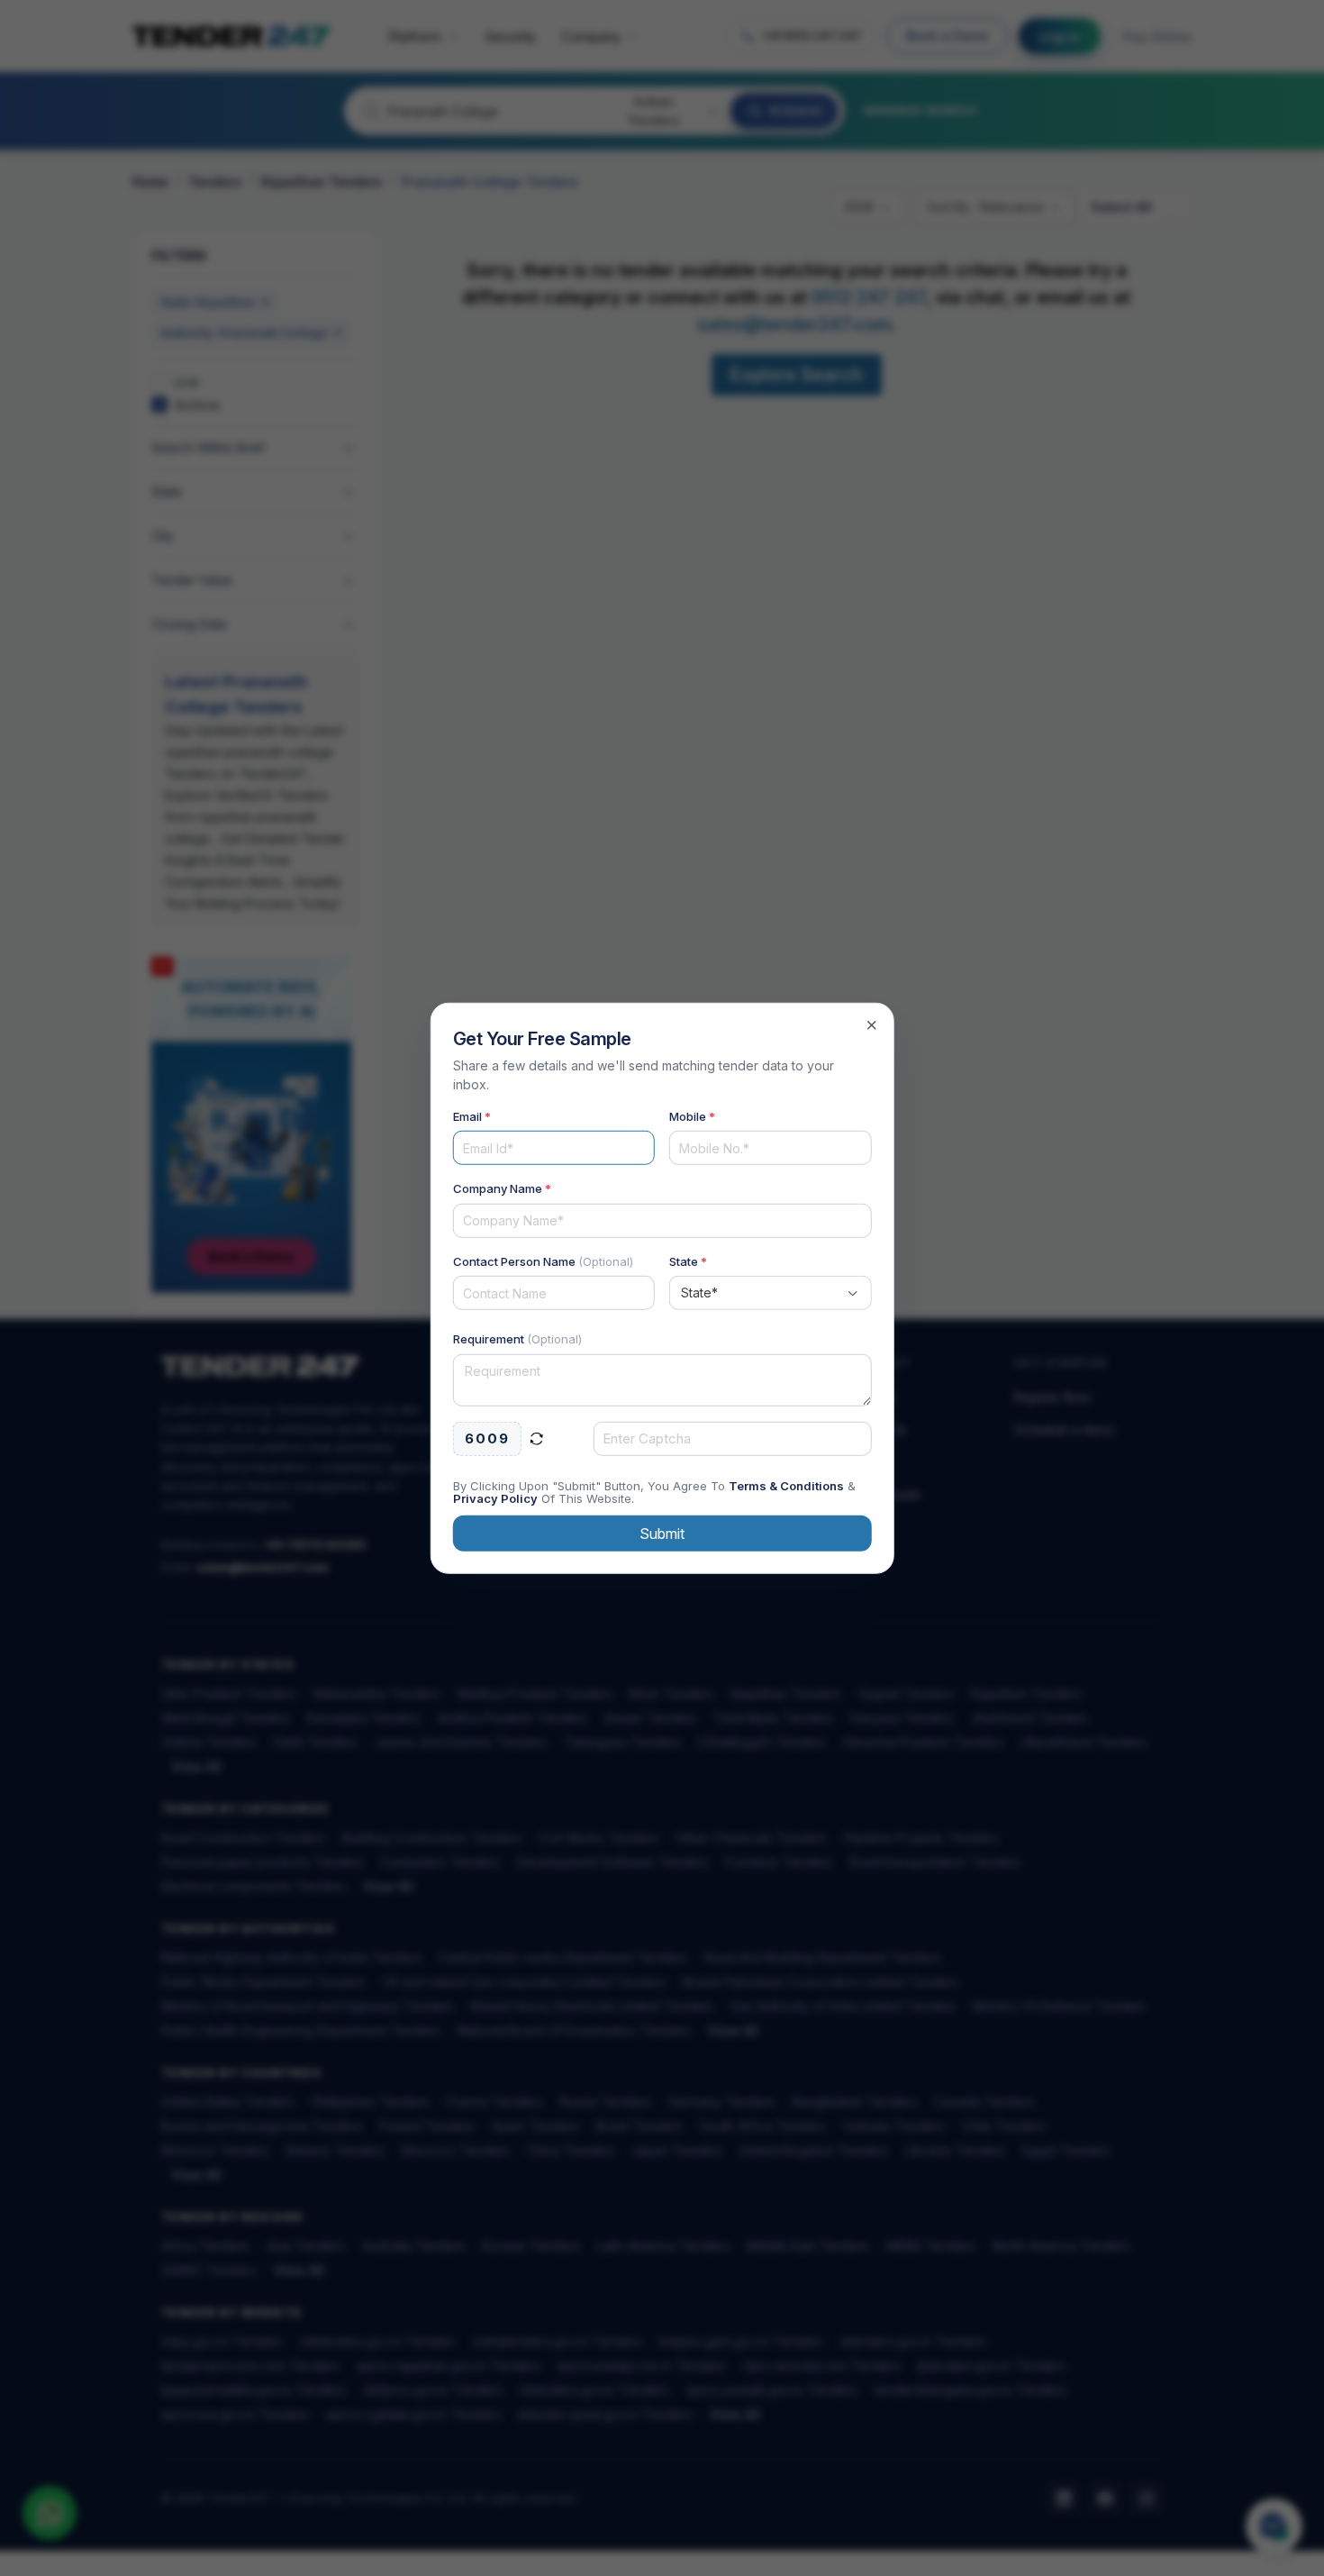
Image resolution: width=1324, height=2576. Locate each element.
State (688, 1261)
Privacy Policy (495, 1498)
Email (472, 1115)
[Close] (871, 1024)
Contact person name (543, 1261)
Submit (662, 1534)
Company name (502, 1188)
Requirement (517, 1339)
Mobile (692, 1115)
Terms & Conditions (786, 1486)
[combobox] (770, 1293)
